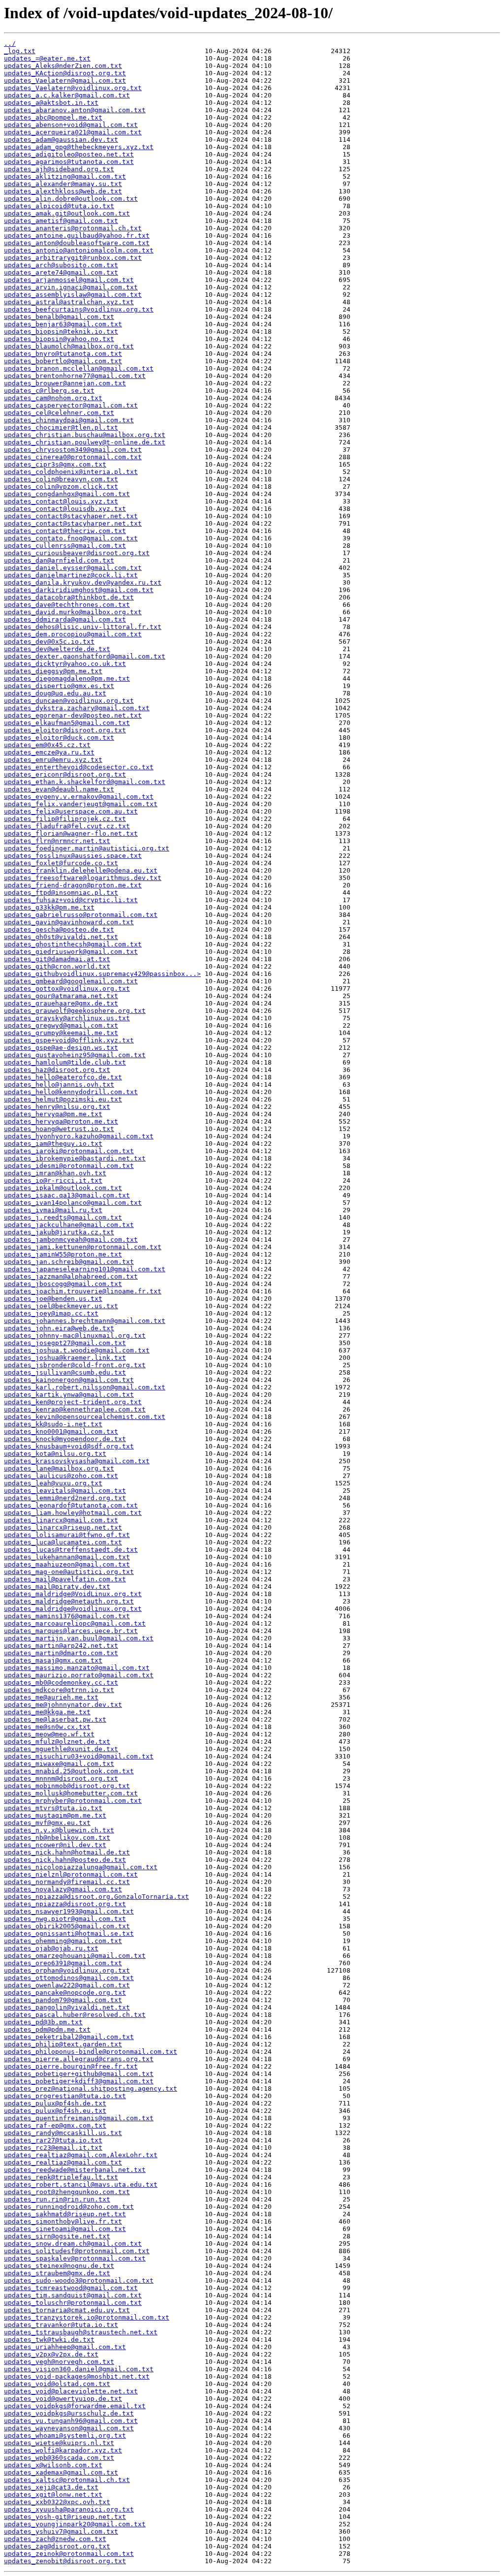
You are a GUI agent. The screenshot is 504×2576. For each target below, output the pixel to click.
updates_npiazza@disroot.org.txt (65, 1904)
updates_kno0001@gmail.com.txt (61, 1431)
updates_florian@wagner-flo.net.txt (71, 833)
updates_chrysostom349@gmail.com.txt (73, 450)
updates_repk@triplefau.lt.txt (61, 2177)
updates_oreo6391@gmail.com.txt (63, 1963)
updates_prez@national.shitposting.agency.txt (91, 2089)
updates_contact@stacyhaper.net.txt (71, 516)
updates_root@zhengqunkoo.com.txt (67, 2192)
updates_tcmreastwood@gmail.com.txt (71, 2288)
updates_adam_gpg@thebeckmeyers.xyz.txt (79, 147)
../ (10, 44)
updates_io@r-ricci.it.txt (53, 1180)
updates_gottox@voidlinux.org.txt (67, 989)
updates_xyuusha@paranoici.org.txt (69, 2509)
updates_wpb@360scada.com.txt (59, 2458)
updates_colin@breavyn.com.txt (61, 479)
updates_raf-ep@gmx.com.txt (55, 2125)
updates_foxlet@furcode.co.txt (61, 863)
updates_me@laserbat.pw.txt (55, 1719)
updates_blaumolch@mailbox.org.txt (69, 346)
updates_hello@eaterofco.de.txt (63, 1077)
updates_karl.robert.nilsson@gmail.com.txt (85, 1387)
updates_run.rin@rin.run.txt (57, 2199)
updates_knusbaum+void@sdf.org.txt (69, 1446)
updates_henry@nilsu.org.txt (57, 1107)
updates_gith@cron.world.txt (57, 966)
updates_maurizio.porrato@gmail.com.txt (79, 1675)
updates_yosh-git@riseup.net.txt (65, 2517)
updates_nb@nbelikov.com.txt (57, 1838)
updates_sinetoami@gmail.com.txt (65, 2229)
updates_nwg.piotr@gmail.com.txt (65, 1919)
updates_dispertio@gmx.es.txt (59, 686)
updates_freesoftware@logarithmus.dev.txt (83, 878)
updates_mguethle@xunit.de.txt (61, 1749)
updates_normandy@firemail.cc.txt (67, 1882)
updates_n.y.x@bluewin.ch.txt (59, 1830)
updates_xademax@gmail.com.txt (61, 2472)
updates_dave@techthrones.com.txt (67, 605)
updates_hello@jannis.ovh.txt (59, 1084)
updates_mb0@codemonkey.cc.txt (61, 1682)
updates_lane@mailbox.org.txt (59, 1468)
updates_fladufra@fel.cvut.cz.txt (67, 826)
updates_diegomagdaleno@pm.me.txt (67, 678)
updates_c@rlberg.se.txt (49, 391)
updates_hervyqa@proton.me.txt (61, 1121)
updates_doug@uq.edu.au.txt (55, 693)
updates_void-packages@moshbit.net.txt (77, 2376)
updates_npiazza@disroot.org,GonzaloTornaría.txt (96, 1897)
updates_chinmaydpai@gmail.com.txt (69, 420)
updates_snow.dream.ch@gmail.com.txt (73, 2244)
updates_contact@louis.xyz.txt (61, 501)
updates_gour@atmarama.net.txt (61, 996)
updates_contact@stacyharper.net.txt (73, 523)
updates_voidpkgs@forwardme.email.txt (75, 2406)
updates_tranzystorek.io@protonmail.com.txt (87, 2317)
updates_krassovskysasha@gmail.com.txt (77, 1461)
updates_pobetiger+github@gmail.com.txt (79, 2074)
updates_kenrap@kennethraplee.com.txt (75, 1409)
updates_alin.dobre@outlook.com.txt (71, 199)
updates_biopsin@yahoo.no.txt (59, 339)
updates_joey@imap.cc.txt (51, 1313)
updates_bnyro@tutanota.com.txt (63, 354)
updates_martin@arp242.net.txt (61, 1646)
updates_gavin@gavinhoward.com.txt (69, 922)
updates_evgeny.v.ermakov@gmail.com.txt (79, 797)
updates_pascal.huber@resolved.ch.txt (75, 2015)
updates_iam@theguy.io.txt (53, 1144)
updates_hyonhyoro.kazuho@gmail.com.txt (79, 1136)
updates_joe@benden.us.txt (53, 1299)
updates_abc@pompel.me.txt (53, 117)
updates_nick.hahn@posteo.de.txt (65, 1860)
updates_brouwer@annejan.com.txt (65, 383)
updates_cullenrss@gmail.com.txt (65, 546)
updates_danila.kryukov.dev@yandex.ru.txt (83, 582)
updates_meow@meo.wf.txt (49, 1734)
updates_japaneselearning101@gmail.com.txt (85, 1269)
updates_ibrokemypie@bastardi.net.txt (75, 1158)
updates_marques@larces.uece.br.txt (71, 1631)
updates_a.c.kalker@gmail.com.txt (67, 95)
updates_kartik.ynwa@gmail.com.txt (69, 1395)
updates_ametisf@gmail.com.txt (61, 221)
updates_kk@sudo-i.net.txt (53, 1424)
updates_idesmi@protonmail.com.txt (69, 1166)
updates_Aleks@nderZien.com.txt (63, 66)
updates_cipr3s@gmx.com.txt (55, 464)
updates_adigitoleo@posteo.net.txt (69, 154)
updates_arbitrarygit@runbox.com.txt (73, 258)
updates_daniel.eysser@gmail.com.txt (73, 568)
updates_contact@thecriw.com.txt (65, 531)
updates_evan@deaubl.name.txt (59, 789)
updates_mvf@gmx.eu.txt (47, 1823)
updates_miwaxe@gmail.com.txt (59, 1764)
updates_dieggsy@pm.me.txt (53, 671)
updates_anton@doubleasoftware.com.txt (77, 243)
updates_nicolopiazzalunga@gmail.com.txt (81, 1867)
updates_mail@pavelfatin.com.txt (65, 1579)
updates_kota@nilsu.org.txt (55, 1454)
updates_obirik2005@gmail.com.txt (67, 1926)
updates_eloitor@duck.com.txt (59, 738)
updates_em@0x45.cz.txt (47, 745)
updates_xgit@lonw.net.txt (53, 2495)
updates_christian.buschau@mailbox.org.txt (85, 435)
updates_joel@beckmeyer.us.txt (61, 1306)
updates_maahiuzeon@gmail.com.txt (67, 1564)
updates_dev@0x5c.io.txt (49, 642)
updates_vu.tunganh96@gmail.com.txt (71, 2421)
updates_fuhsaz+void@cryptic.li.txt (71, 900)
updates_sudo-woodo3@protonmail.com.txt (79, 2280)
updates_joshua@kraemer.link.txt (65, 1358)
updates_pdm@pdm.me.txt (47, 2029)
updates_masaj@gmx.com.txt (53, 1660)
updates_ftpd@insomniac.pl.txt (61, 893)
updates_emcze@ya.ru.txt (49, 752)
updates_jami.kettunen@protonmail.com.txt (83, 1247)
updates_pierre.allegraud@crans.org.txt (79, 2059)
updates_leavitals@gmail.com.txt (65, 1491)
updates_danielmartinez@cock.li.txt (71, 575)
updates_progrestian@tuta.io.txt (65, 2096)
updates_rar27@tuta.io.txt (53, 2140)
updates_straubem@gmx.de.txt (57, 2273)
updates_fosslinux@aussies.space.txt (73, 856)
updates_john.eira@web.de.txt (59, 1328)
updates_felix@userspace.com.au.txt (71, 811)
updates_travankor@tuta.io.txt (61, 2325)
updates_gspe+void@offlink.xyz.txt (69, 1040)
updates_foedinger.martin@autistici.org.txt (87, 848)
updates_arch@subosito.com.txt (61, 265)
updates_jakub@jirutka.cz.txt (59, 1232)
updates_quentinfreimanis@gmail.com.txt (79, 2118)
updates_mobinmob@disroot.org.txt (67, 1786)
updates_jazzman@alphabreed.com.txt (71, 1276)
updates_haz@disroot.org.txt (57, 1070)
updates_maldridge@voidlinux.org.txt (73, 1609)
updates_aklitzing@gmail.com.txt (65, 176)
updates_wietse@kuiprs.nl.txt (59, 2443)
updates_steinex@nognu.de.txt (59, 2266)
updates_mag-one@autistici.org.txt (69, 1572)
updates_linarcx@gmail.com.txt (61, 1520)
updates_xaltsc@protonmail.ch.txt (67, 2480)
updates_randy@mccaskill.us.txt (63, 2133)
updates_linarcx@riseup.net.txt (63, 1527)
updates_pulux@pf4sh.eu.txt (55, 2111)
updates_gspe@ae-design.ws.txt (61, 1048)
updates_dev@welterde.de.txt (57, 649)
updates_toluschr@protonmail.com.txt (73, 2303)
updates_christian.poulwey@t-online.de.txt (85, 442)
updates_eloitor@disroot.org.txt (65, 730)
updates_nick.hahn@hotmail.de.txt (67, 1852)
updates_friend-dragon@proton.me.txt (73, 885)
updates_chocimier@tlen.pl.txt (61, 427)
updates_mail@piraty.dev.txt (57, 1586)
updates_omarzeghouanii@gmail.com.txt (75, 1956)
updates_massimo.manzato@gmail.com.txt (77, 1668)
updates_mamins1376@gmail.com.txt (67, 1616)
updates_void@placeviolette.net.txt (71, 2391)
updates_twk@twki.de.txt (49, 2340)
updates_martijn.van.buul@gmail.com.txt (79, 1638)
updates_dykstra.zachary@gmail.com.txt (77, 708)
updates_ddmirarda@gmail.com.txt (65, 619)
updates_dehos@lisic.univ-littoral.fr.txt (83, 627)
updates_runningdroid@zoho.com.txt (69, 2207)
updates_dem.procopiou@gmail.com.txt (73, 634)
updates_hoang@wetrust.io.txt (59, 1129)
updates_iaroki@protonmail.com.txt (69, 1151)
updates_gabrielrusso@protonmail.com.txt (81, 915)
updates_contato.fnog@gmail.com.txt (71, 538)
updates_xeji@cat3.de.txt (51, 2487)
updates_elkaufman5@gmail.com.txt (67, 723)
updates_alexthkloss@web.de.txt (63, 191)
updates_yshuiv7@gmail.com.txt (61, 2531)
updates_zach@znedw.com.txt (55, 2539)
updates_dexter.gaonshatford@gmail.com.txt (85, 656)
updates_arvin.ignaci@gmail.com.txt (71, 287)
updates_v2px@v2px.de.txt (51, 2354)
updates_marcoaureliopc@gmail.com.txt (75, 1623)
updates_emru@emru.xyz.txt (53, 760)
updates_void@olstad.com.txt (57, 2384)
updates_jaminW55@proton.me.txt (63, 1254)
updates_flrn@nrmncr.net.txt (57, 841)
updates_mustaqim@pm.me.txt (55, 1815)
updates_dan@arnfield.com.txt (59, 560)
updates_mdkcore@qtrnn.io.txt (59, 1690)
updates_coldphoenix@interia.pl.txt (71, 472)
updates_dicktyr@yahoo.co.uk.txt (65, 664)
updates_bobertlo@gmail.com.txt (63, 361)
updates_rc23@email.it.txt (53, 2148)
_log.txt (20, 51)
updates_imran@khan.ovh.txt (55, 1173)
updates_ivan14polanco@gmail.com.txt (73, 1203)
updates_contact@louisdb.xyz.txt (65, 509)
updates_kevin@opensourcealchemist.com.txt (85, 1417)
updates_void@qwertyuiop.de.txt (63, 2399)
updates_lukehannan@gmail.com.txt (67, 1557)
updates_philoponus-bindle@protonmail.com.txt (91, 2052)
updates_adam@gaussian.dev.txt (61, 140)
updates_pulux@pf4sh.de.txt (55, 2103)
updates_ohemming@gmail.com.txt (63, 1941)
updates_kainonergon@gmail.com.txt (69, 1380)
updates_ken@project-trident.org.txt (73, 1402)
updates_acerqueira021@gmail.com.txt (73, 132)
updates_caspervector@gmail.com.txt (71, 405)
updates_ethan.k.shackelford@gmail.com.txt (85, 782)
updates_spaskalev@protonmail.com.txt (75, 2258)
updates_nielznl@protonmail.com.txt (71, 1874)
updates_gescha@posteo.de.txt (59, 929)
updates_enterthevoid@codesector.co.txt (79, 767)
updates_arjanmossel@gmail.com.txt (69, 280)
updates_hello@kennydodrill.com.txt (71, 1092)
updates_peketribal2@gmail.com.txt (69, 2037)
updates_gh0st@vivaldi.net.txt (61, 937)
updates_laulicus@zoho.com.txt (61, 1476)
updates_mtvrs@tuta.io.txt (53, 1808)
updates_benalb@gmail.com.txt (59, 317)
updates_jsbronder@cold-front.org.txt (75, 1365)
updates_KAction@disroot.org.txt (65, 73)
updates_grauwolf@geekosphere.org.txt (75, 1011)
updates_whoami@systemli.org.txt (65, 2435)
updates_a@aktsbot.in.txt (51, 103)
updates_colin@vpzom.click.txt (61, 487)
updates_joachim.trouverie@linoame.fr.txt (83, 1291)
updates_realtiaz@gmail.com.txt (63, 2162)
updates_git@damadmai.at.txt (57, 959)
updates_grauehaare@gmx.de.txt (61, 1003)
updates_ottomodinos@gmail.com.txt (69, 1978)
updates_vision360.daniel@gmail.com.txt (79, 2369)
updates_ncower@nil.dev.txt (55, 1845)
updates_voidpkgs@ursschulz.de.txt (69, 2413)
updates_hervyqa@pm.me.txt (53, 1114)
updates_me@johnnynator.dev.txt (63, 1705)
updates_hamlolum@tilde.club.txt (65, 1062)
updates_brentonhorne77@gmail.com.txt (75, 376)
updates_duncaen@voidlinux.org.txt (69, 701)
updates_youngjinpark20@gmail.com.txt (75, 2524)
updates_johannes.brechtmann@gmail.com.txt (85, 1321)
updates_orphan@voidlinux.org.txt (67, 1970)
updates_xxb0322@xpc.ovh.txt (57, 2502)
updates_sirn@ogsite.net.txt (57, 2236)
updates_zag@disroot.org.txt (57, 2546)
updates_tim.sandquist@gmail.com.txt (73, 2295)
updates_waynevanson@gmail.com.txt (69, 2428)
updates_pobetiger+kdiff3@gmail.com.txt (79, 2081)
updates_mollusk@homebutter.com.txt (71, 1793)
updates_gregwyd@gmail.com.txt (61, 1025)
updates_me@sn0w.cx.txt (47, 1727)
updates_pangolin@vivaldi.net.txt (67, 2007)
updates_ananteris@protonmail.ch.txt (73, 228)
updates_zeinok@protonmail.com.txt (69, 2554)
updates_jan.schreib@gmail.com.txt (69, 1262)
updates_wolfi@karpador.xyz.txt (63, 2450)
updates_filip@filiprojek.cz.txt (65, 819)
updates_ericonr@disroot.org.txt (65, 774)
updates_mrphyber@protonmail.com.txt (73, 1801)
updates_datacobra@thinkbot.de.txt (69, 597)
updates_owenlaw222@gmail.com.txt (67, 1985)
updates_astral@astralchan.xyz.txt (69, 302)
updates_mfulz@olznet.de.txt (57, 1742)
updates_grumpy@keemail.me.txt (61, 1033)
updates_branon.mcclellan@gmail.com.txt (79, 368)
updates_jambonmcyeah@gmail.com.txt (71, 1240)
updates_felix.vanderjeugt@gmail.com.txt (81, 804)
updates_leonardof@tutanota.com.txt (71, 1505)
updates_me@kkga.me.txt (47, 1712)
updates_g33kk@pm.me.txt (49, 907)
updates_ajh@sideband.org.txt (59, 169)
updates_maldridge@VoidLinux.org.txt (73, 1594)
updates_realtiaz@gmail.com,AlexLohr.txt (81, 2155)
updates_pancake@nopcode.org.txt (65, 1993)
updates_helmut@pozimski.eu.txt (63, 1099)
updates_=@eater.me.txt (47, 58)
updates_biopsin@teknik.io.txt (61, 331)
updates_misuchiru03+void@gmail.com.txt (79, 1756)
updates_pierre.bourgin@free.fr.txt (71, 2066)
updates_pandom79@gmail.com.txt (63, 2000)
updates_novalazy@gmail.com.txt (63, 1889)
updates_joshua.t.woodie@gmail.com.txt (77, 1350)
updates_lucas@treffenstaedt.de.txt (71, 1550)
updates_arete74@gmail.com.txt (61, 272)
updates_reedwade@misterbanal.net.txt (75, 2170)
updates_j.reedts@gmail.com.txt (63, 1217)
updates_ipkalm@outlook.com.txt (63, 1188)
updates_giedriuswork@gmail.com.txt (71, 952)
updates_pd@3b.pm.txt (43, 2022)
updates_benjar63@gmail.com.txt (63, 324)
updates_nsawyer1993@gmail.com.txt (69, 1911)
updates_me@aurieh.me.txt (51, 1697)
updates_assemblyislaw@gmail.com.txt (73, 295)
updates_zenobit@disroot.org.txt (65, 2561)
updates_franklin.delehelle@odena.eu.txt (81, 870)
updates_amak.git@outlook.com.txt (67, 213)
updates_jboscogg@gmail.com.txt (63, 1284)
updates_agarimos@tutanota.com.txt (69, 162)
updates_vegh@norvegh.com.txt (59, 2362)
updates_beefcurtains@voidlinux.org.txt (79, 309)
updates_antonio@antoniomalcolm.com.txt (79, 250)
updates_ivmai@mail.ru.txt (53, 1210)
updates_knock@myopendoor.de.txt (65, 1439)
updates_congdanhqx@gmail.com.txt (67, 494)
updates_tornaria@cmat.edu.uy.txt (67, 2310)
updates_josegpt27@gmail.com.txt (65, 1343)
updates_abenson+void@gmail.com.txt (71, 125)
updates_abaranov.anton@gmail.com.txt (75, 110)
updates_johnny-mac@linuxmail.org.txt (75, 1335)
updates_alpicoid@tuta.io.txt (59, 206)
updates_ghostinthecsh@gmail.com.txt (73, 944)
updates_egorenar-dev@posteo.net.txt (73, 715)
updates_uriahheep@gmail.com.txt (65, 2347)
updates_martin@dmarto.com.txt (61, 1653)
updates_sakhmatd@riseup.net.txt (65, 2214)
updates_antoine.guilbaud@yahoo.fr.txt (77, 236)
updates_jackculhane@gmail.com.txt (69, 1225)
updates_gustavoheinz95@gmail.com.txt (75, 1055)
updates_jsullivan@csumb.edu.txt (65, 1372)
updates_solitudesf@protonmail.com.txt (77, 2251)
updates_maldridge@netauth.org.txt (69, 1601)
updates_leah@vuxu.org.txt (53, 1483)
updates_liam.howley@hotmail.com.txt (73, 1513)
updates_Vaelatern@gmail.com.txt (65, 80)
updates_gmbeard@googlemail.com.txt (71, 981)
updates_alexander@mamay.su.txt (63, 184)
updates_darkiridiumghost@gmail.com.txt (79, 590)
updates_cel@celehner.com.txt (59, 413)
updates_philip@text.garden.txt (63, 2044)
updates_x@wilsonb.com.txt (53, 2465)
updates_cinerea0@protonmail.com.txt (73, 457)
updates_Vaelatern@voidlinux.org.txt (73, 88)
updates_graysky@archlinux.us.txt (67, 1018)
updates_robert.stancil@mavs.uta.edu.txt (81, 2184)
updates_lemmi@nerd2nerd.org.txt (65, 1498)
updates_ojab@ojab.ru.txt (51, 1948)
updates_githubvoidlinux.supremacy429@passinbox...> (102, 974)
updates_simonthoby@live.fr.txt (63, 2221)
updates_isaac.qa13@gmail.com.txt (67, 1195)
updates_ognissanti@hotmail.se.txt (69, 1933)
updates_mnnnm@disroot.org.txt (61, 1778)
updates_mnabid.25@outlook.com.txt (69, 1771)
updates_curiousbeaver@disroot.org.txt (77, 553)
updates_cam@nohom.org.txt (53, 398)
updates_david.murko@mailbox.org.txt (73, 612)
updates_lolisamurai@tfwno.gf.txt (67, 1535)
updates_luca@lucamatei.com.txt (63, 1542)
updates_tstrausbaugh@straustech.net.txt (81, 2332)
